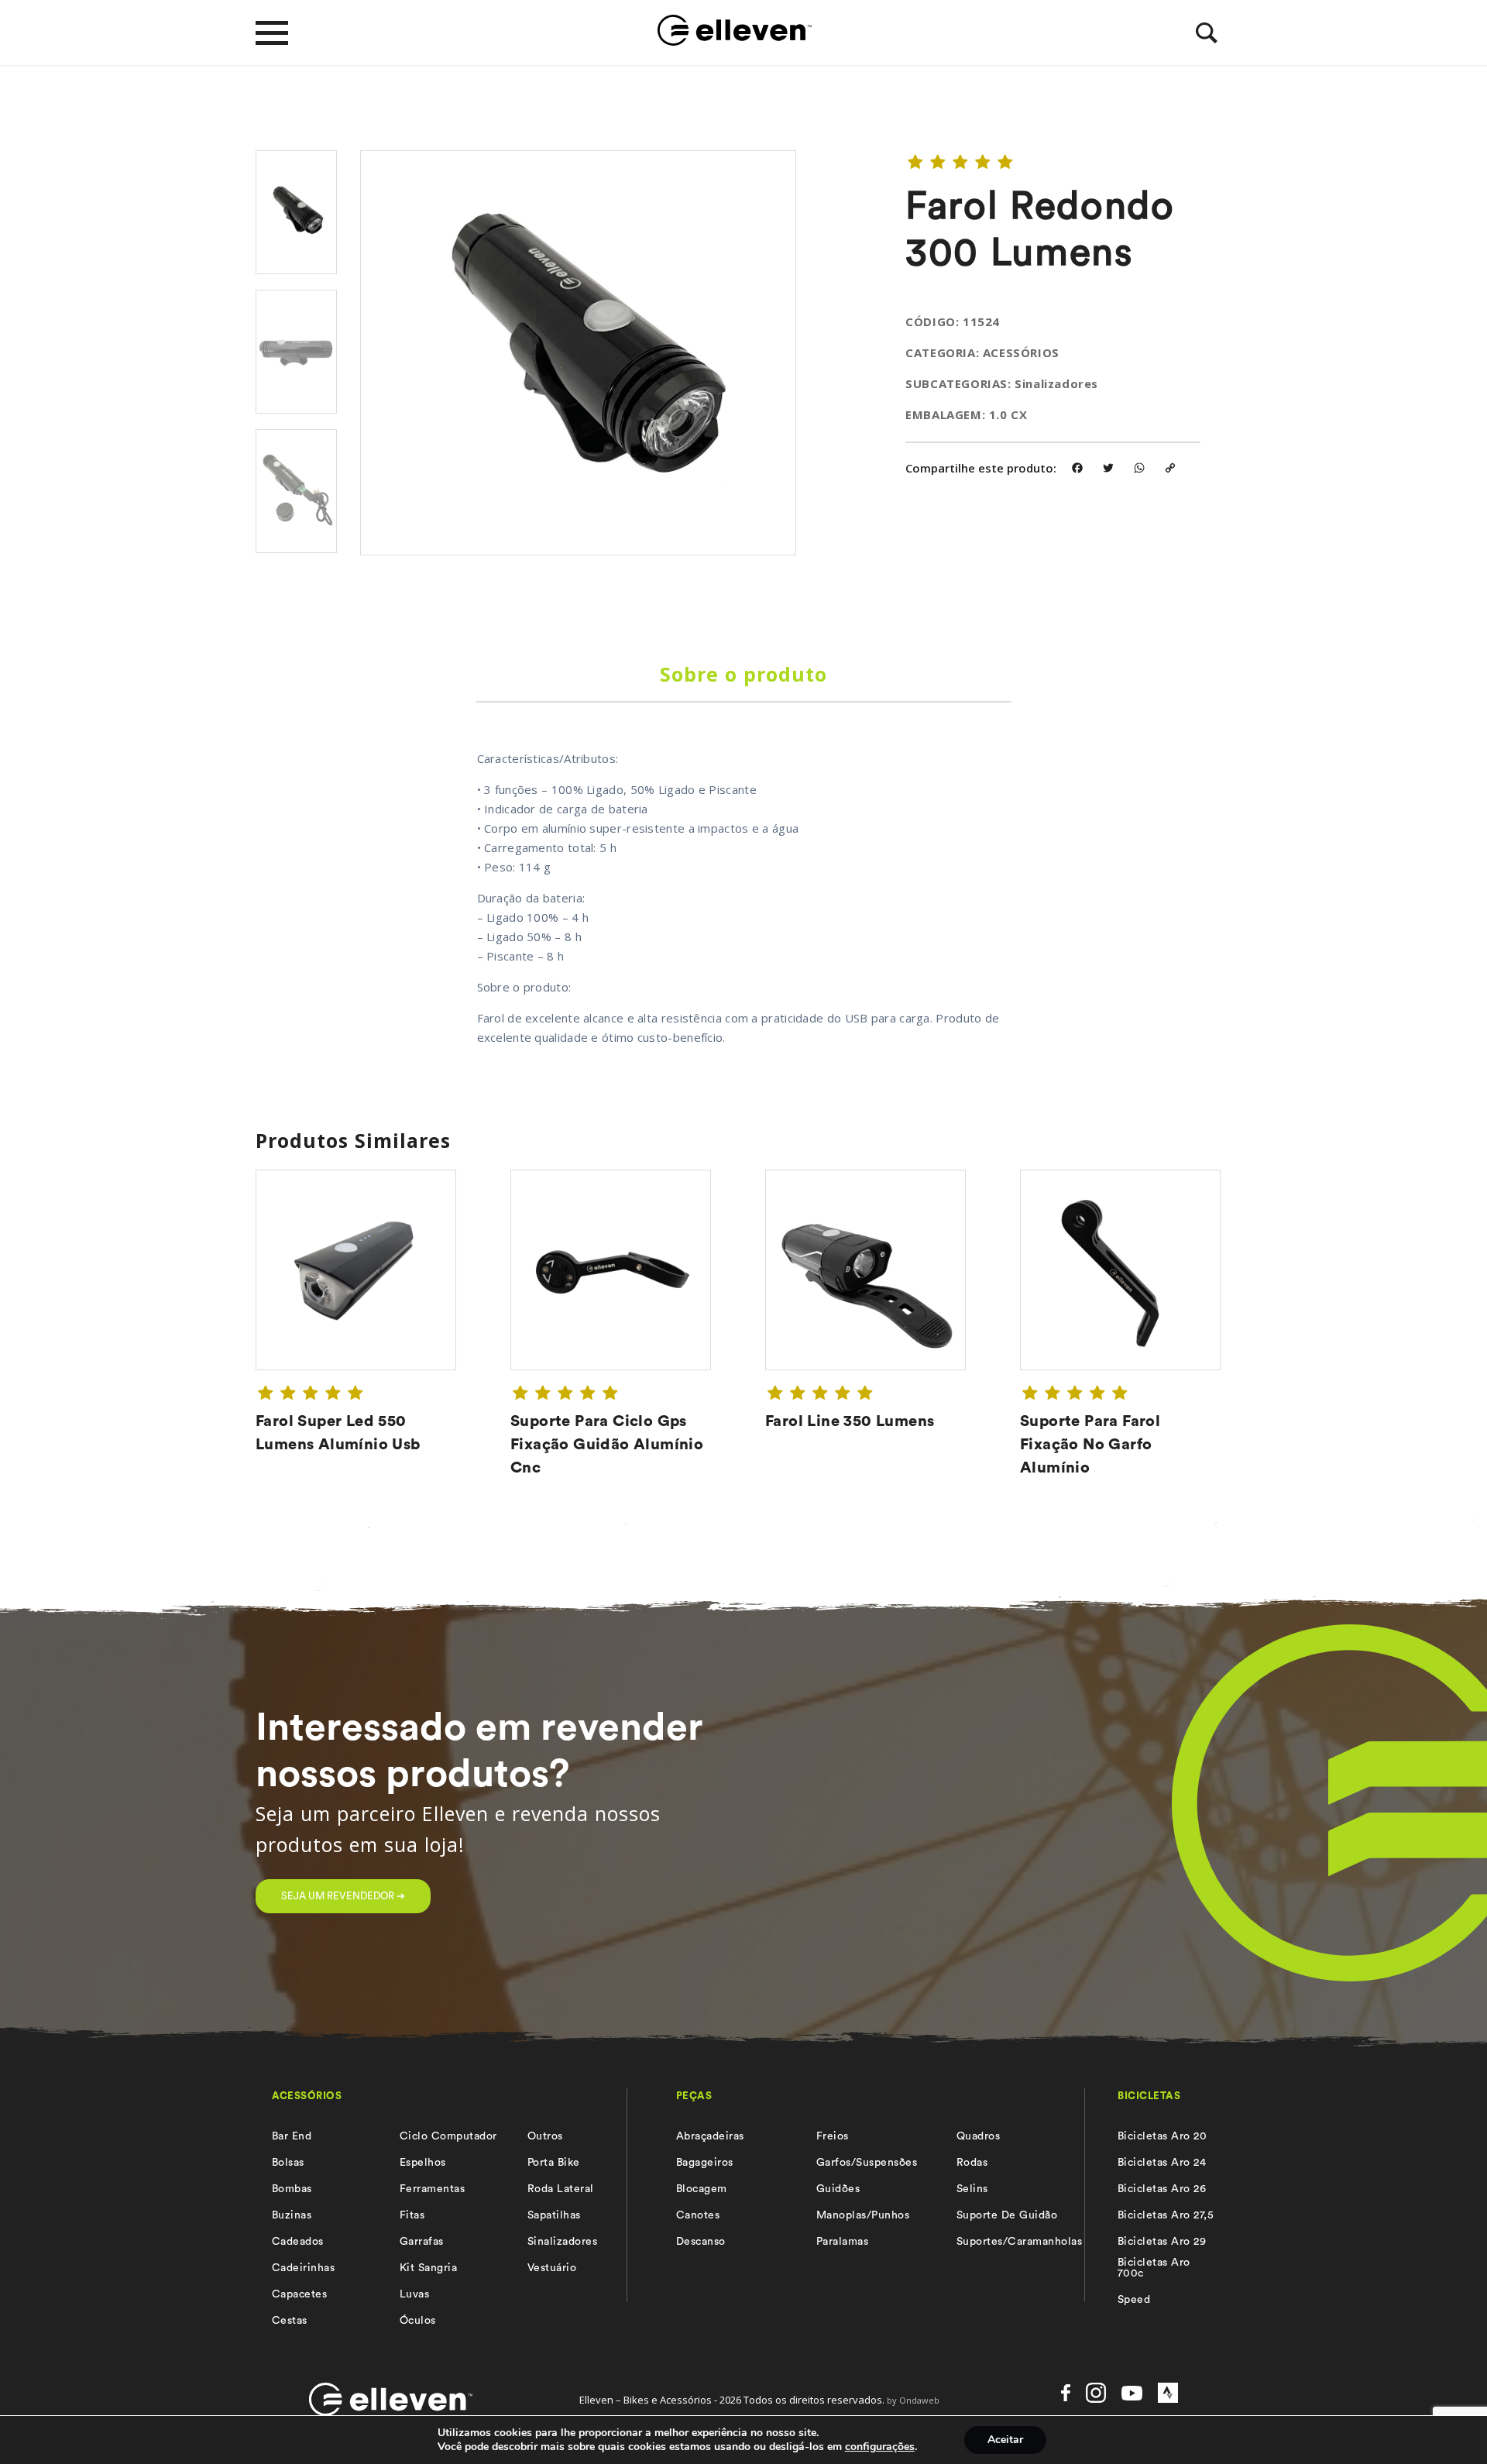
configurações (880, 2447)
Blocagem (702, 2189)
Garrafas (422, 2242)
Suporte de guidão (1007, 2215)
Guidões (838, 2189)
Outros (545, 2136)
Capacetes (299, 2294)
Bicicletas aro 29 (1162, 2242)
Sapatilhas (554, 2215)
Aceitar (1005, 2440)
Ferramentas (432, 2189)
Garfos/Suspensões (867, 2163)
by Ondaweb (913, 2400)
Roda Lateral (561, 2189)
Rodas (972, 2163)
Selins (972, 2189)
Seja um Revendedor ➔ (343, 1896)
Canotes (698, 2215)
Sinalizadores (562, 2242)
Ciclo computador (448, 2136)
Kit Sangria (428, 2268)
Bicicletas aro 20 (1162, 2136)
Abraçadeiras (710, 2136)
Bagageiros (705, 2163)
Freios (833, 2136)
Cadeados (298, 2242)
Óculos (418, 2321)
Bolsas (288, 2163)
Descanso (701, 2242)
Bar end (292, 2136)
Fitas (412, 2215)
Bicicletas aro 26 (1162, 2189)
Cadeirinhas (303, 2268)
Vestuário (552, 2268)
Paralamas (842, 2242)
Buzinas (292, 2215)
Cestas (290, 2321)
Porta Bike (554, 2163)
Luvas (414, 2294)
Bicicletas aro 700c (1154, 2268)
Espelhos (423, 2163)
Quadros (978, 2136)
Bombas (292, 2189)
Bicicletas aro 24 (1162, 2163)
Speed (1134, 2300)
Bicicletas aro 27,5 (1166, 2215)
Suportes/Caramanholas (1019, 2242)
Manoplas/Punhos (863, 2215)
